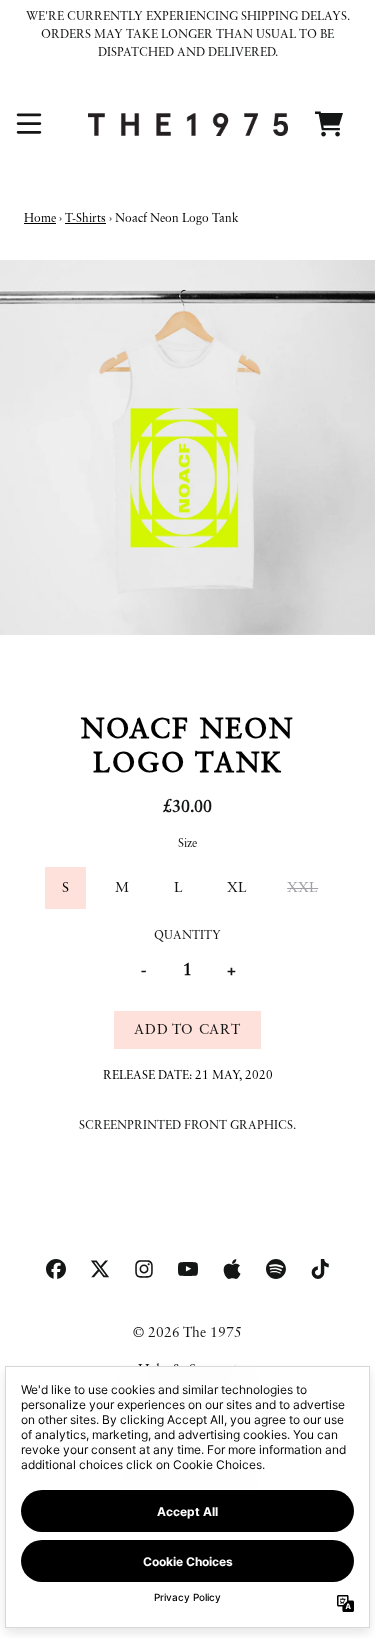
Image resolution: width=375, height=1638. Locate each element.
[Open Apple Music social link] (232, 1269)
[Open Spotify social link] (276, 1269)
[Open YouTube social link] (188, 1269)
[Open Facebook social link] (56, 1269)
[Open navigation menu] (29, 124)
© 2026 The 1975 (187, 1333)
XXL (302, 888)
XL (237, 888)
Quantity (187, 936)
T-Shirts (85, 219)
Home (40, 219)
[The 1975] (188, 124)
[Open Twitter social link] (100, 1269)
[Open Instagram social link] (144, 1269)
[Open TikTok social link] (320, 1269)
